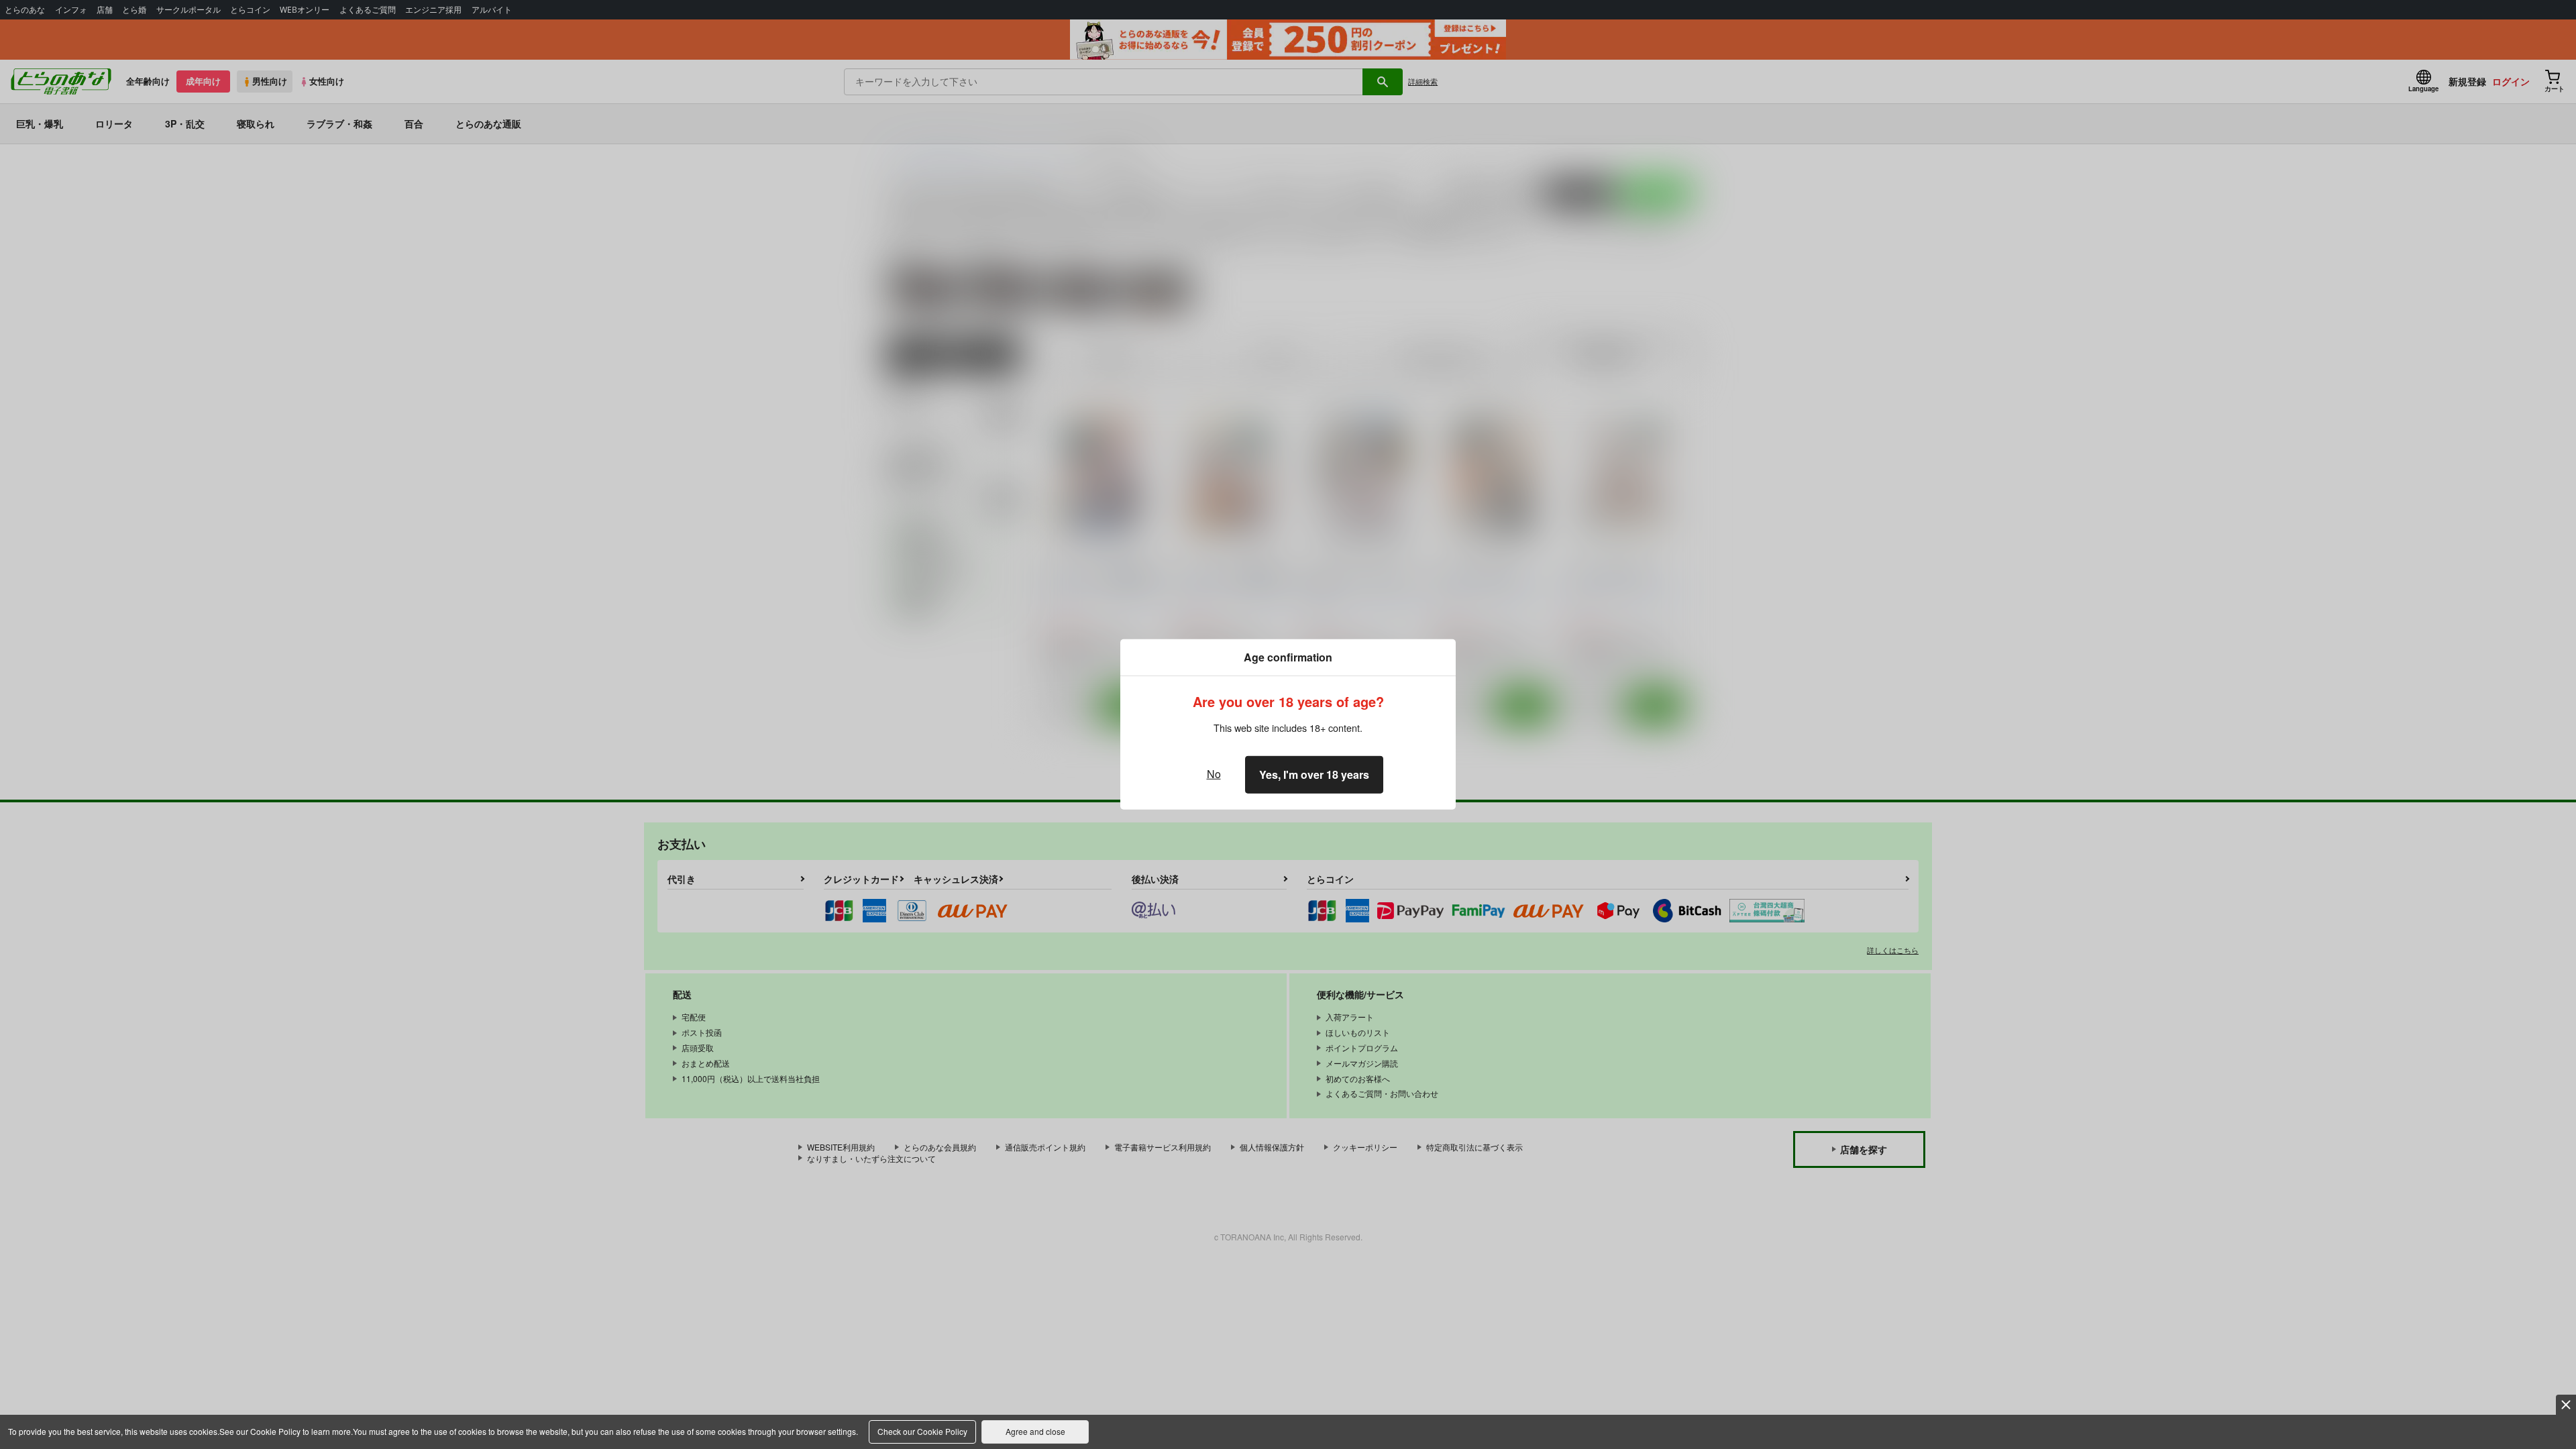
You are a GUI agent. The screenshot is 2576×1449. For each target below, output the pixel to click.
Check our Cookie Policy (922, 1431)
